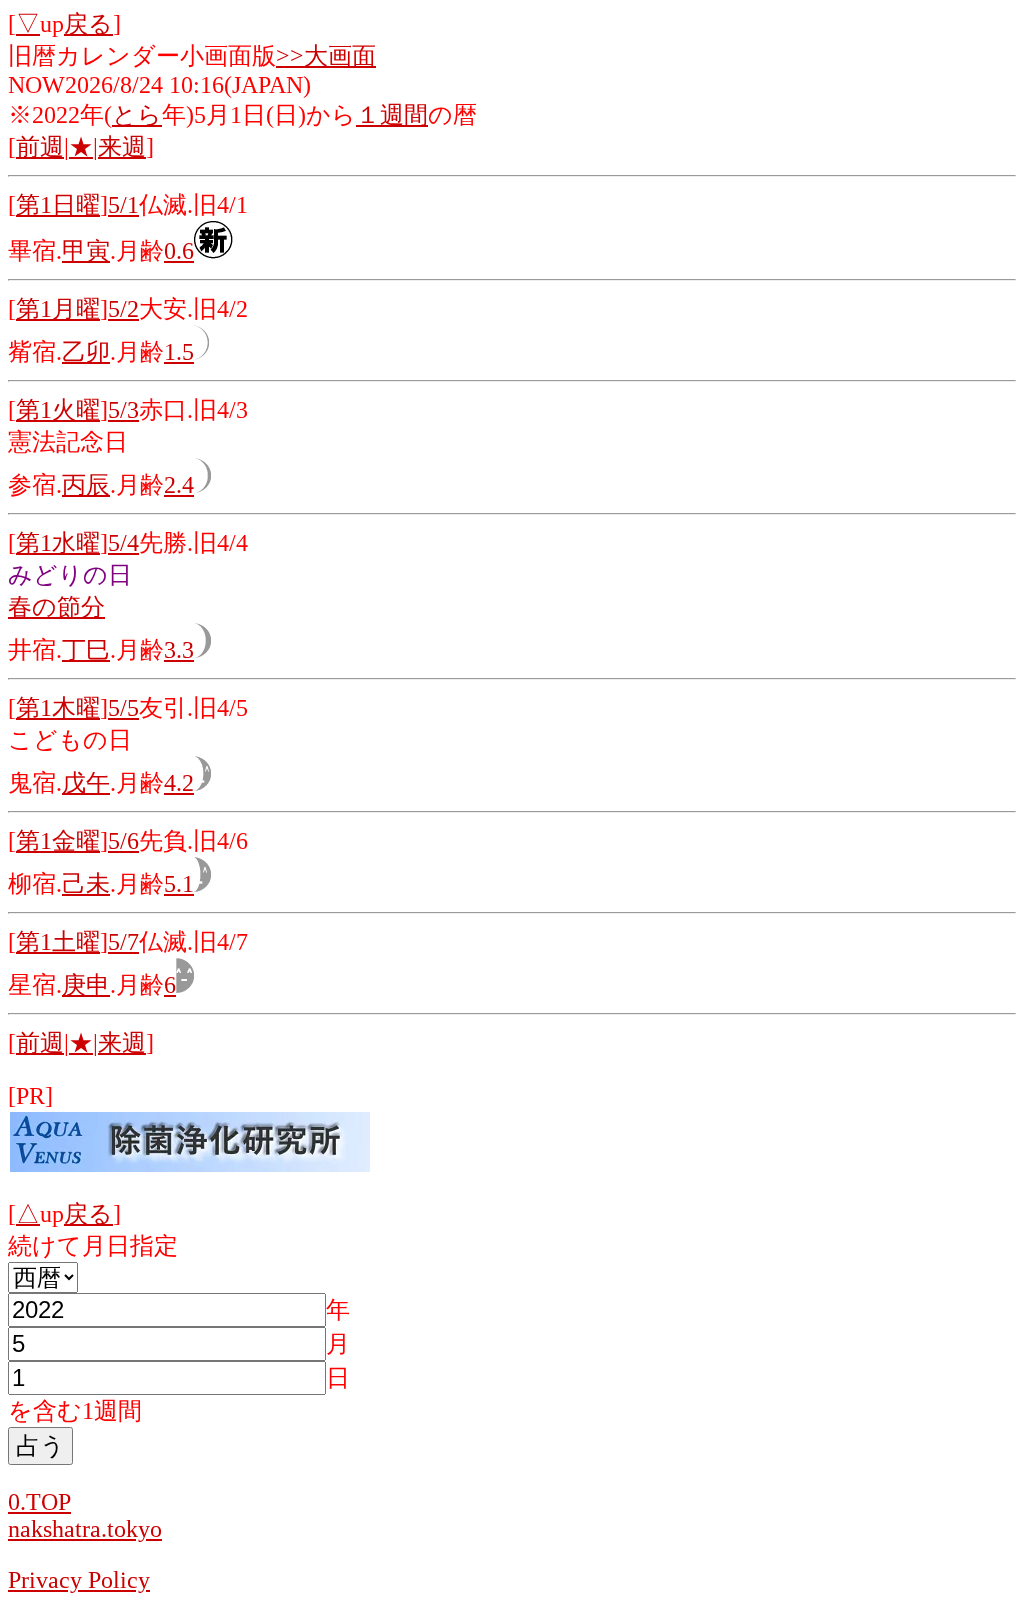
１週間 (392, 115)
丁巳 (86, 650)
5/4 (123, 543)
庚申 (86, 985)
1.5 (179, 352)
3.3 (179, 650)
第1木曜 (58, 708)
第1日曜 (58, 205)
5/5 (123, 708)
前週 (40, 147)
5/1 (123, 205)
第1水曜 (58, 543)
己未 (86, 884)
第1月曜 (58, 309)
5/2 (123, 309)
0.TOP (39, 1502)
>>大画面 (326, 56)
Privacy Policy (79, 1580)
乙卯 (86, 352)
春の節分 (56, 607)
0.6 (179, 251)
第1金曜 (58, 841)
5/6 (123, 841)
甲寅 (86, 251)
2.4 (179, 485)
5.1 (179, 884)
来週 (122, 147)
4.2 (179, 783)
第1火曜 (58, 410)
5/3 (123, 410)
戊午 (86, 783)
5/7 (123, 942)
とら (137, 115)
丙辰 (86, 485)
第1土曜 (58, 942)
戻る (88, 24)
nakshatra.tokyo (85, 1529)
